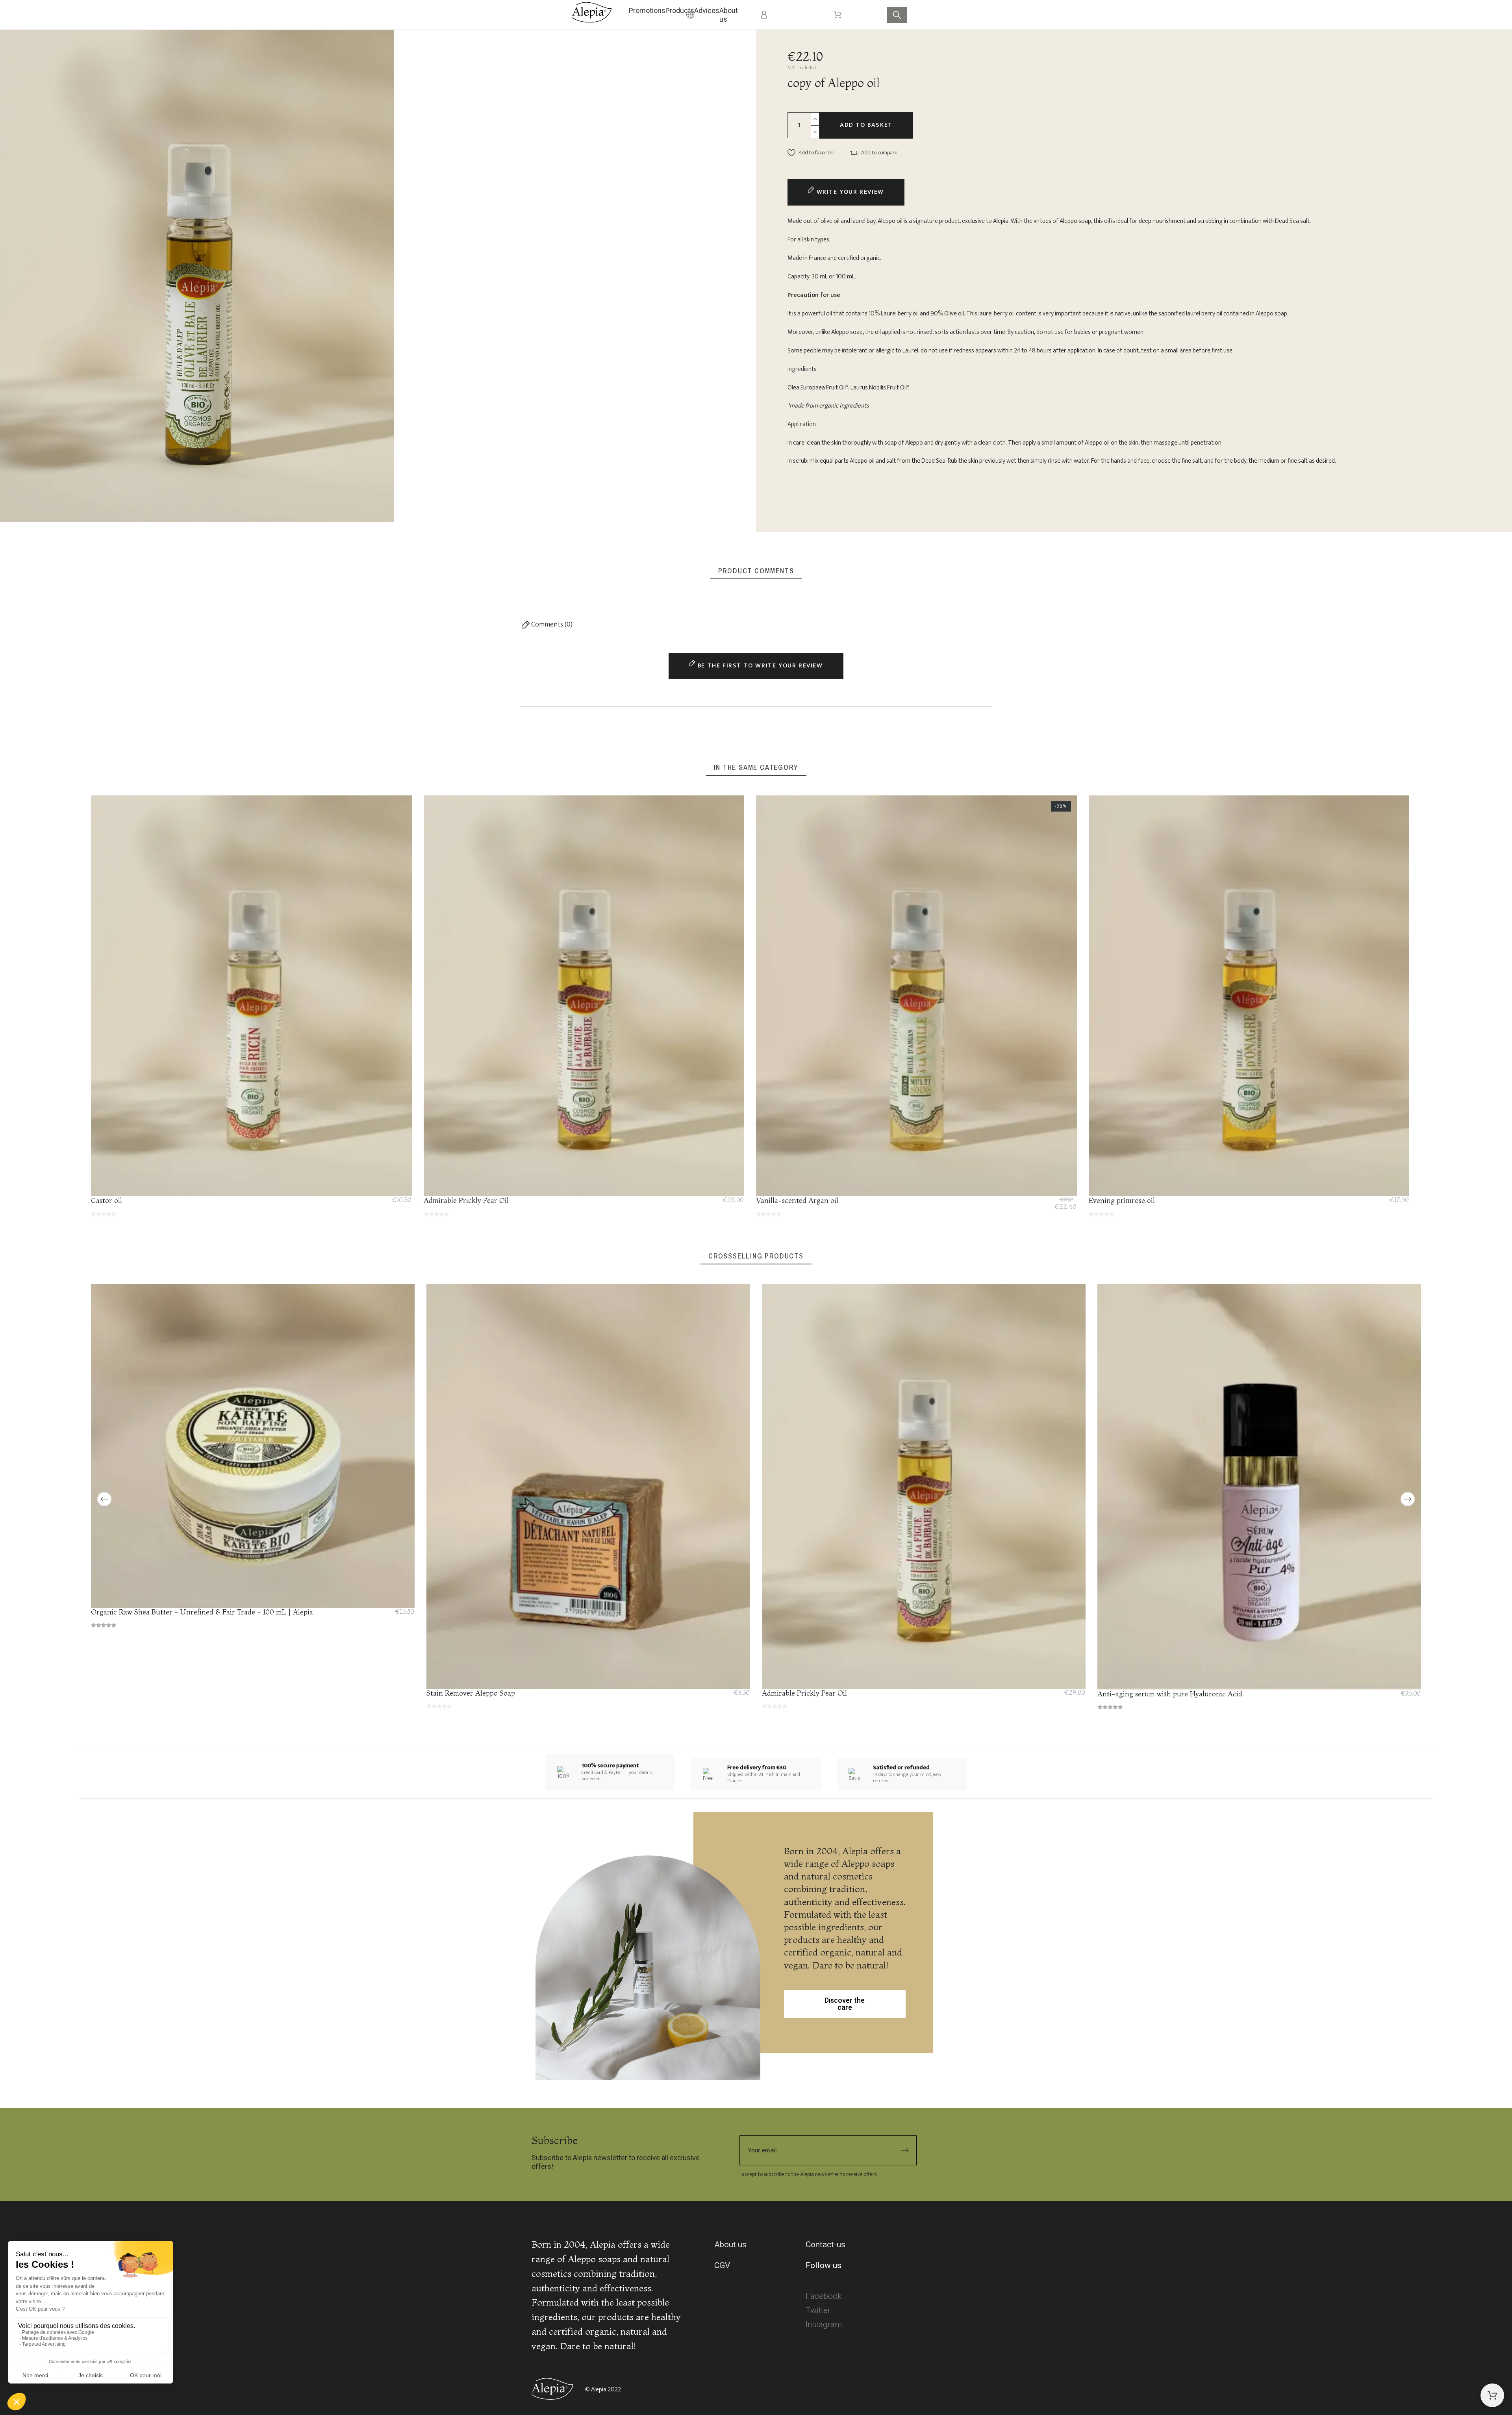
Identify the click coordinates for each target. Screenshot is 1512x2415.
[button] (811, 153)
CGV (722, 2265)
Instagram (824, 2324)
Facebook (824, 2296)
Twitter (818, 2310)
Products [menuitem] (680, 10)
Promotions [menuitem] (647, 10)
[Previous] (104, 1499)
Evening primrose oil (1122, 1200)
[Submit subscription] (905, 2150)
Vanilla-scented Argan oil (797, 1200)
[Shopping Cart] (1492, 2395)
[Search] (897, 15)
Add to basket (866, 125)
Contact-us (825, 2244)
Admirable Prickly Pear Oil (466, 1200)
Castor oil (107, 1200)
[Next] (1408, 1499)
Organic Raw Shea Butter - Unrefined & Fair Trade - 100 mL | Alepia (202, 1612)
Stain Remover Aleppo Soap (471, 1693)
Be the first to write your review (759, 666)
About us (730, 2244)
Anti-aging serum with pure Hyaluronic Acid (1170, 1693)
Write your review (849, 192)
